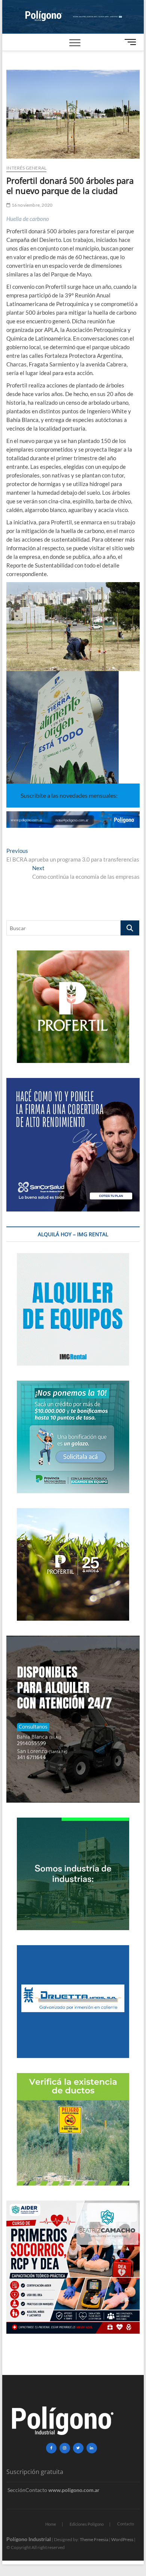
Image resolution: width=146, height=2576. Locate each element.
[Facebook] (51, 2448)
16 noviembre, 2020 (31, 205)
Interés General (26, 168)
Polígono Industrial (29, 2539)
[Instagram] (65, 2448)
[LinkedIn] (92, 2448)
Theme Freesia (94, 2539)
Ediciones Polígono (87, 2524)
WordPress (122, 2539)
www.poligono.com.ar (74, 2490)
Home (51, 2524)
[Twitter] (78, 2448)
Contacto (126, 2524)
